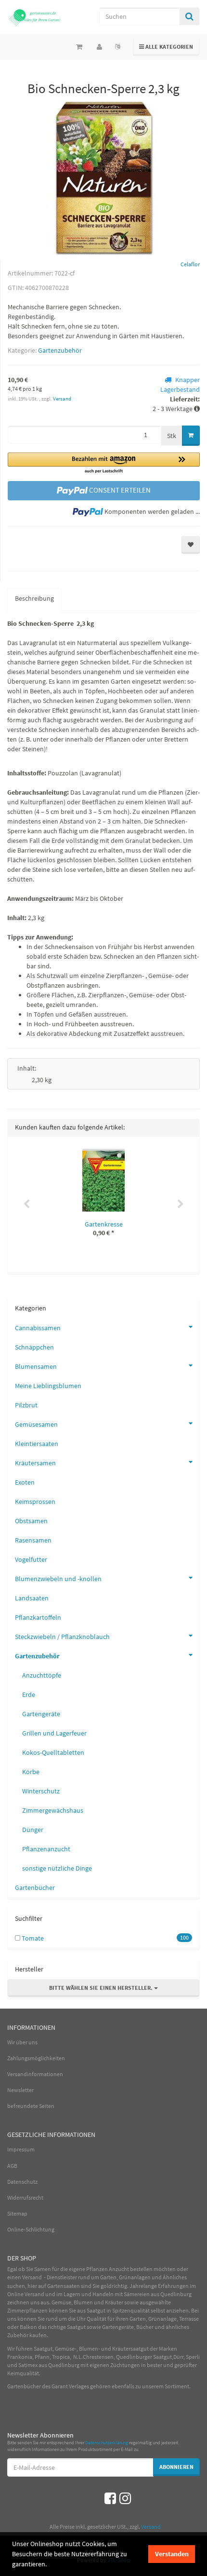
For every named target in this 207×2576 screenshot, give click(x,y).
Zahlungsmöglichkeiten (36, 2058)
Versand (62, 399)
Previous (26, 1204)
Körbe (31, 1772)
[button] (104, 463)
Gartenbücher (35, 1887)
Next (181, 1204)
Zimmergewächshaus (53, 1810)
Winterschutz (41, 1791)
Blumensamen (36, 1366)
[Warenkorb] (79, 47)
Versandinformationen (35, 2074)
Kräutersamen (35, 1463)
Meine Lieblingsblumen (48, 1386)
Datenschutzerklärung (107, 2443)
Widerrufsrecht (25, 2197)
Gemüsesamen (36, 1424)
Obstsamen (31, 1521)
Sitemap (17, 2213)
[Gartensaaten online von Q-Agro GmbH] (34, 17)
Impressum (21, 2149)
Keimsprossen (35, 1502)
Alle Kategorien (166, 46)
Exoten (25, 1482)
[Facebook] (110, 2498)
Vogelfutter (31, 1559)
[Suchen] (189, 16)
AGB (12, 2166)
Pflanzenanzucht (46, 1849)
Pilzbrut (26, 1405)
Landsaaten (32, 1598)
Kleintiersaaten (37, 1444)
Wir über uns (22, 2042)
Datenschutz (22, 2182)
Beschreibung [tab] (34, 598)
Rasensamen (33, 1540)
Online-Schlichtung (31, 2229)
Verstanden (172, 2554)
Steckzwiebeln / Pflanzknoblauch (62, 1637)
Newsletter (20, 2090)
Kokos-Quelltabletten (53, 1752)
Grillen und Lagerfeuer (54, 1733)
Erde (29, 1694)
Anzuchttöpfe (42, 1675)
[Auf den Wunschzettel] (191, 545)
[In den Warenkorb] (191, 436)
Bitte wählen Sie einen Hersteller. (102, 1988)
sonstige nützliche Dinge (57, 1868)
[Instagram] (125, 2498)
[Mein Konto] (99, 47)
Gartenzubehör (60, 350)
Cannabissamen (38, 1328)
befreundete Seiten (31, 2106)
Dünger (33, 1830)
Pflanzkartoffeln (38, 1617)
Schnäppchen (34, 1347)
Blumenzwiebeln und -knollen (58, 1579)
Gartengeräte (41, 1714)
